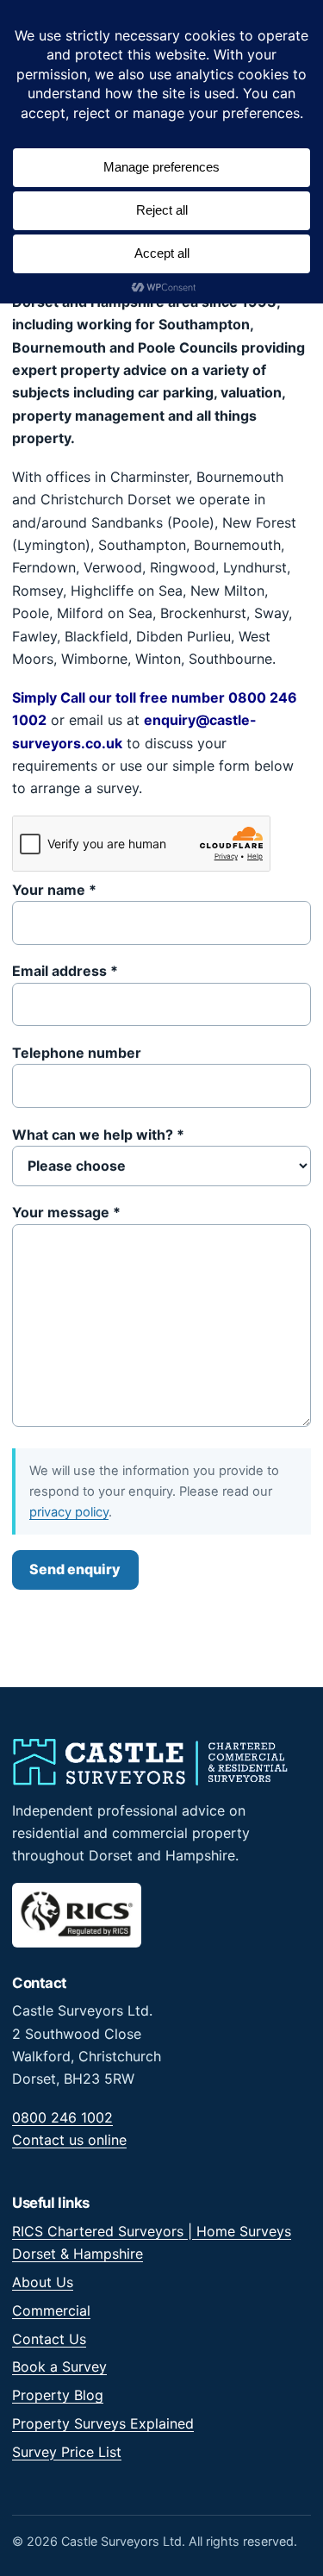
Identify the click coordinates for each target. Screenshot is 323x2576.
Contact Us (49, 2339)
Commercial (51, 2310)
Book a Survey (59, 2367)
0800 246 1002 (62, 2117)
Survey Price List (67, 2452)
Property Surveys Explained (103, 2423)
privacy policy (69, 1512)
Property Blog (58, 2395)
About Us (43, 2282)
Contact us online (69, 2140)
